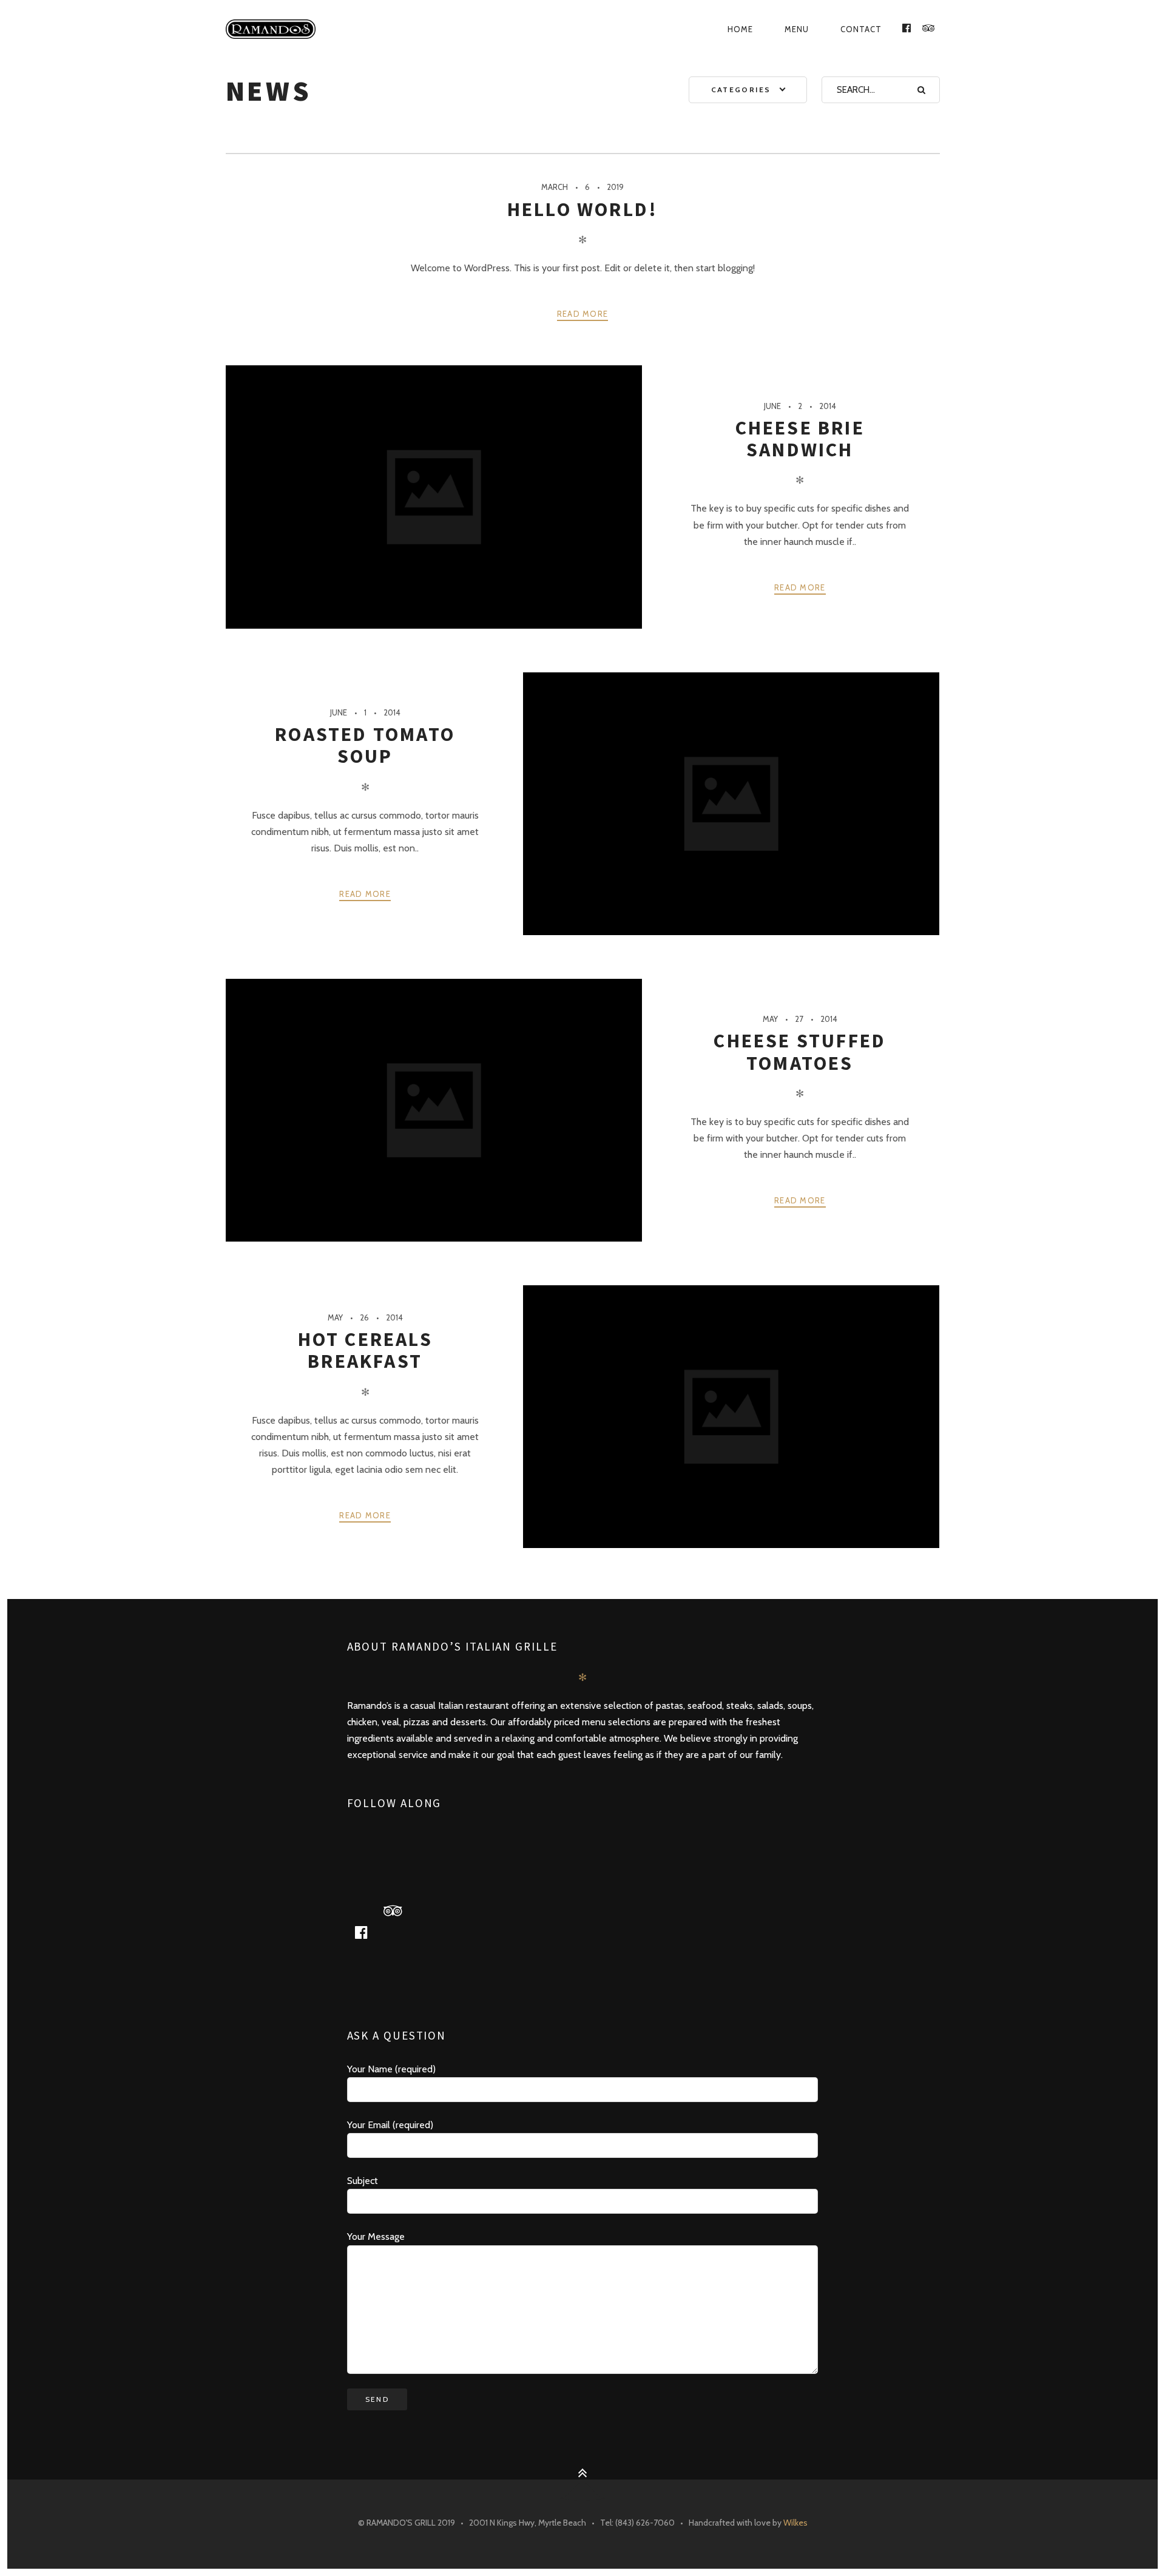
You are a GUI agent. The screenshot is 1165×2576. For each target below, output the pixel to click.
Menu (797, 29)
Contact (861, 29)
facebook (366, 1932)
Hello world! (582, 209)
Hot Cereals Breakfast (365, 1350)
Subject (363, 2181)
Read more (583, 314)
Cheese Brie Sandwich (800, 439)
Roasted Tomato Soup (365, 745)
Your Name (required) (391, 2069)
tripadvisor (397, 1910)
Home (740, 29)
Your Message (376, 2236)
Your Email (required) (390, 2125)
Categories (741, 90)
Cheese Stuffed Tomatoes (800, 1052)
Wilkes (795, 2523)
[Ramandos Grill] (327, 29)
